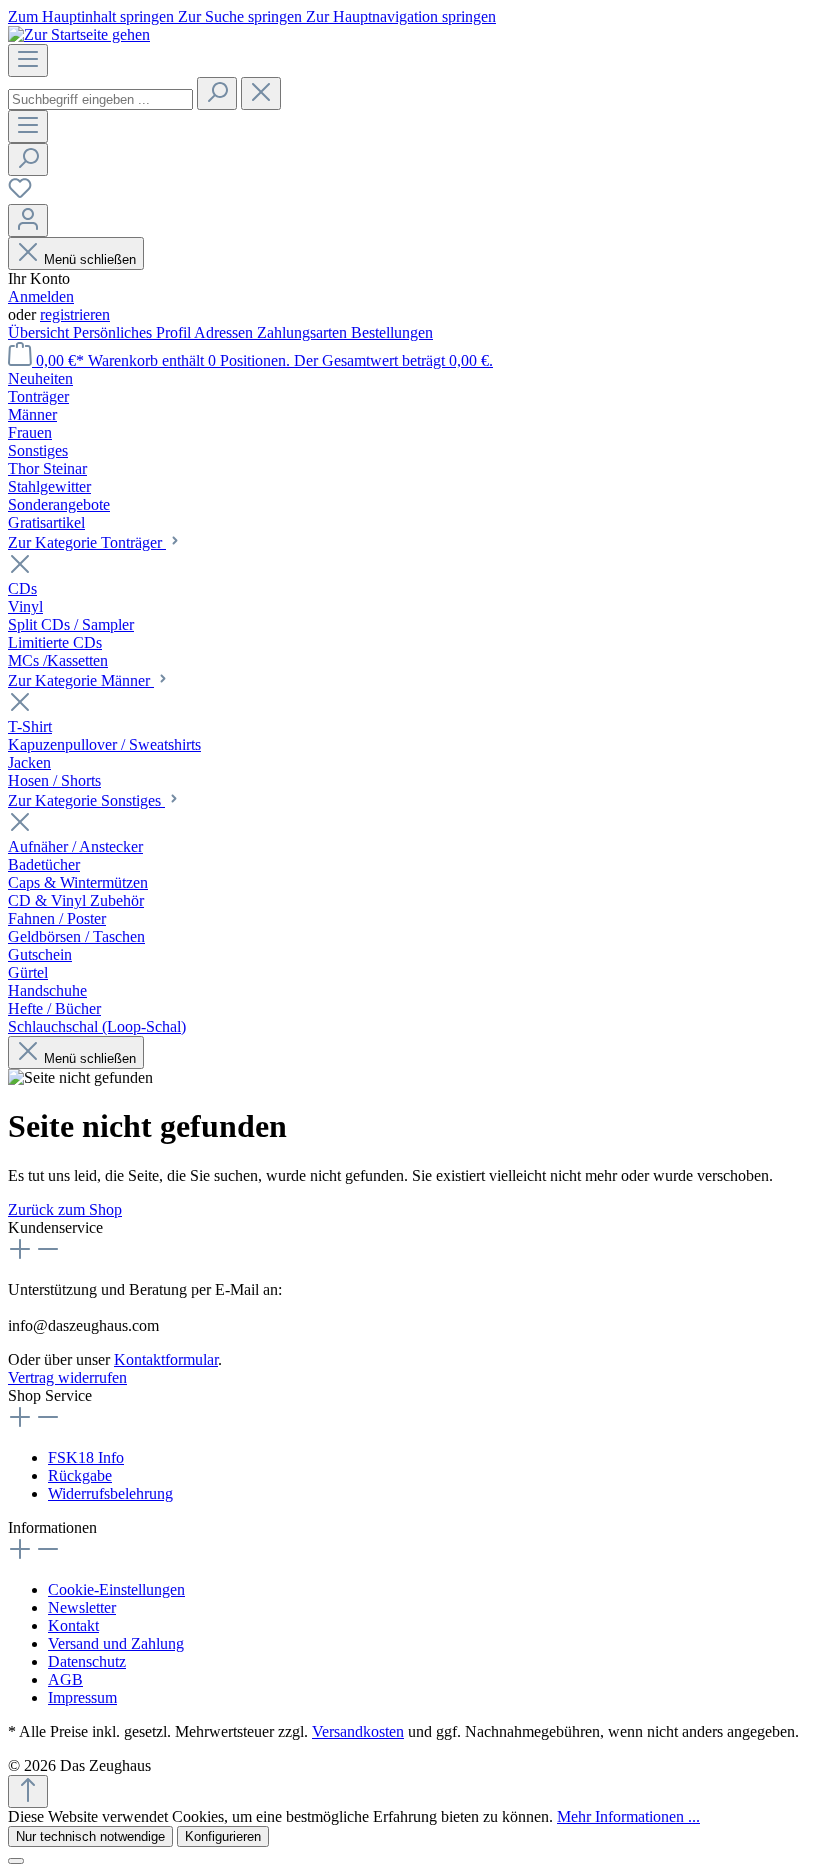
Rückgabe (80, 1475)
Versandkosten (358, 1731)
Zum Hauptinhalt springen (93, 16)
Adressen (225, 332)
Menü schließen (90, 259)
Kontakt (73, 1625)
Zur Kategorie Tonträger (87, 542)
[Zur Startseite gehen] (79, 34)
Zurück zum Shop (65, 1209)
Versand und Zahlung (116, 1643)
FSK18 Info (86, 1457)
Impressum (82, 1697)
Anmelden (41, 296)
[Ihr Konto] (28, 220)
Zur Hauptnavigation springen (401, 16)
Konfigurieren (223, 1836)
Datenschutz (87, 1661)
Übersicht (40, 332)
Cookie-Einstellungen (116, 1589)
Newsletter (82, 1607)
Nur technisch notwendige (90, 1836)
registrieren (75, 314)
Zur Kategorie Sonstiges (86, 800)
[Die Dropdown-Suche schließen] (261, 93)
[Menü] (28, 60)
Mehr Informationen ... (628, 1816)
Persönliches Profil (133, 332)
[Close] (16, 1861)
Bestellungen (392, 332)
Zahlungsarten (304, 332)
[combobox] (100, 99)
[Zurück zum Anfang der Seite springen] (28, 1791)
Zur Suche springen (242, 16)
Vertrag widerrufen (67, 1377)
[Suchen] (217, 93)
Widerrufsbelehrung (110, 1493)
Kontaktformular (166, 1359)
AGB (65, 1679)
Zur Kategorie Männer (81, 680)
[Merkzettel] (20, 194)
